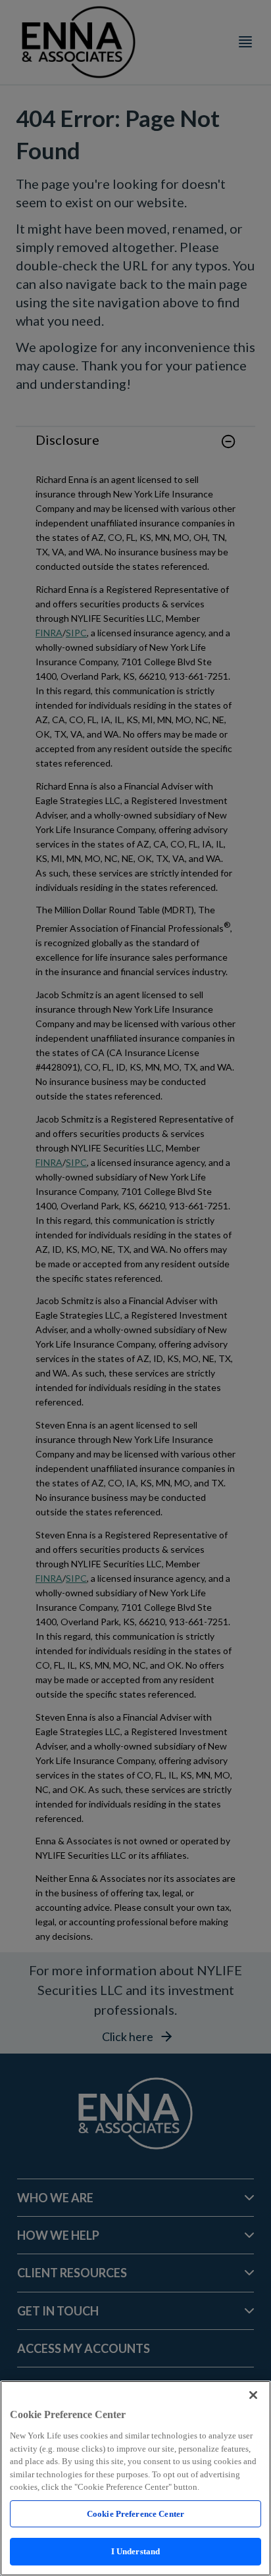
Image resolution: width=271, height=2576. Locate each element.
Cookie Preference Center (135, 2514)
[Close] (253, 2395)
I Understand (136, 2551)
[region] (135, 2478)
